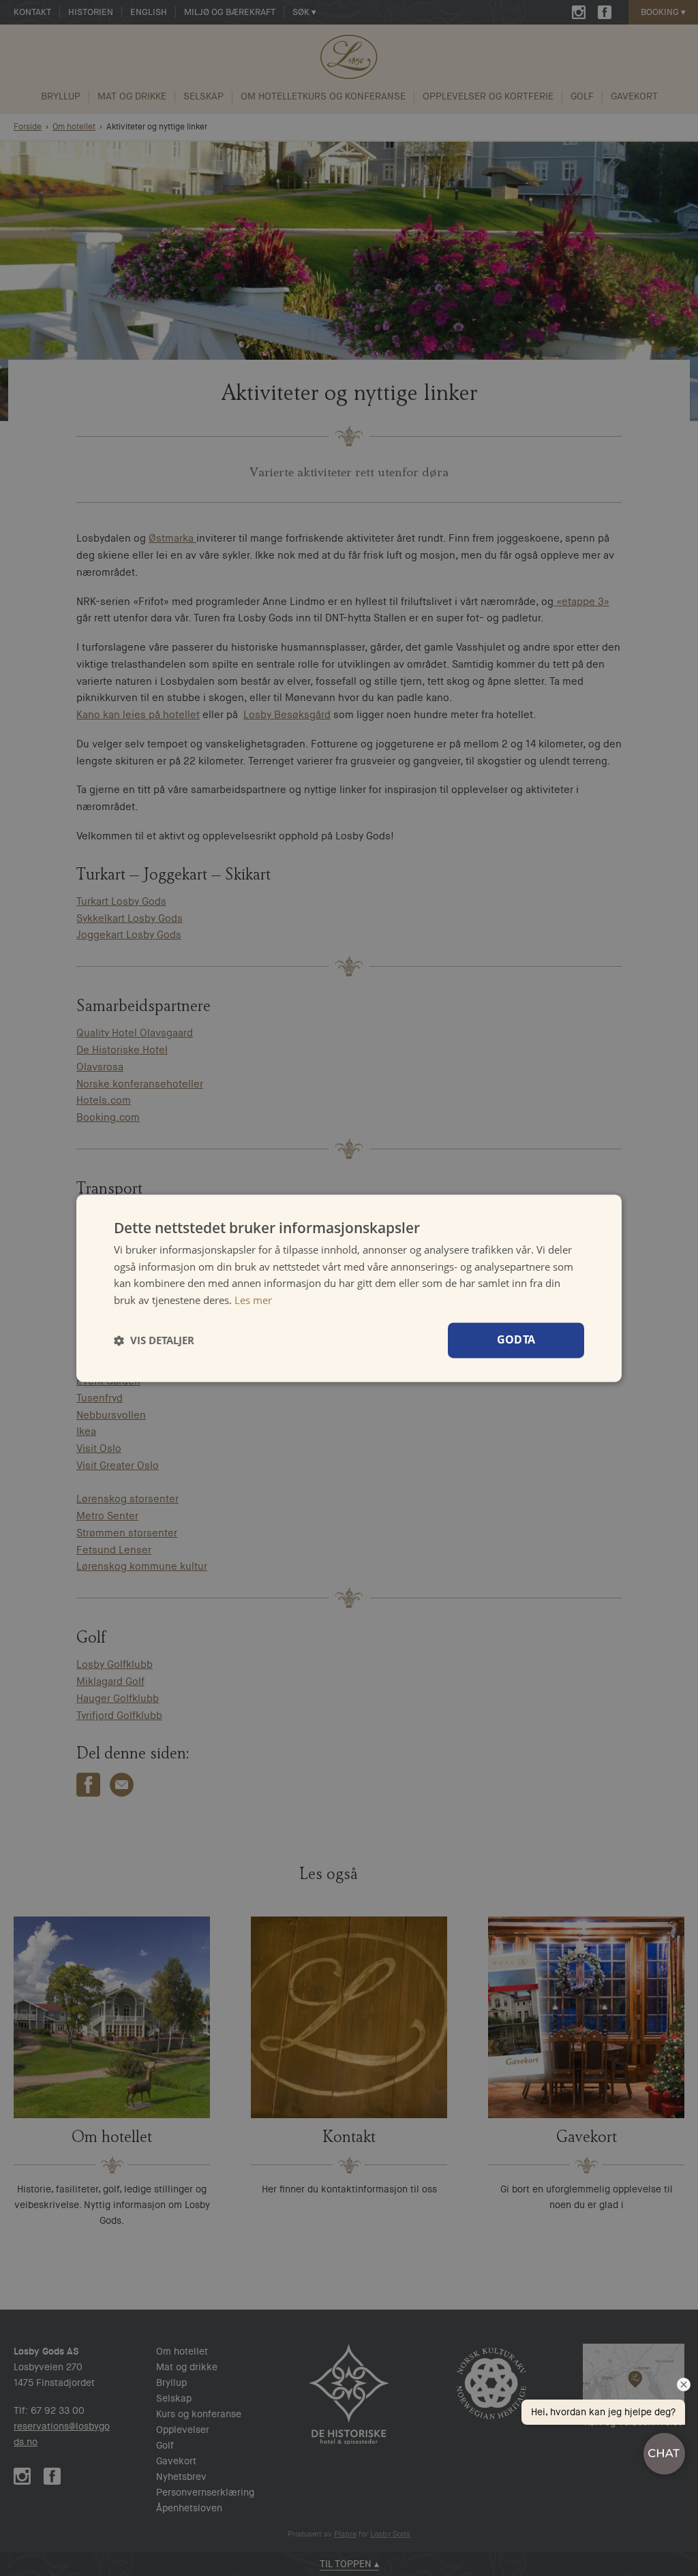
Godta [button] (516, 1339)
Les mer (253, 1300)
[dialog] (349, 1288)
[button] (154, 1340)
